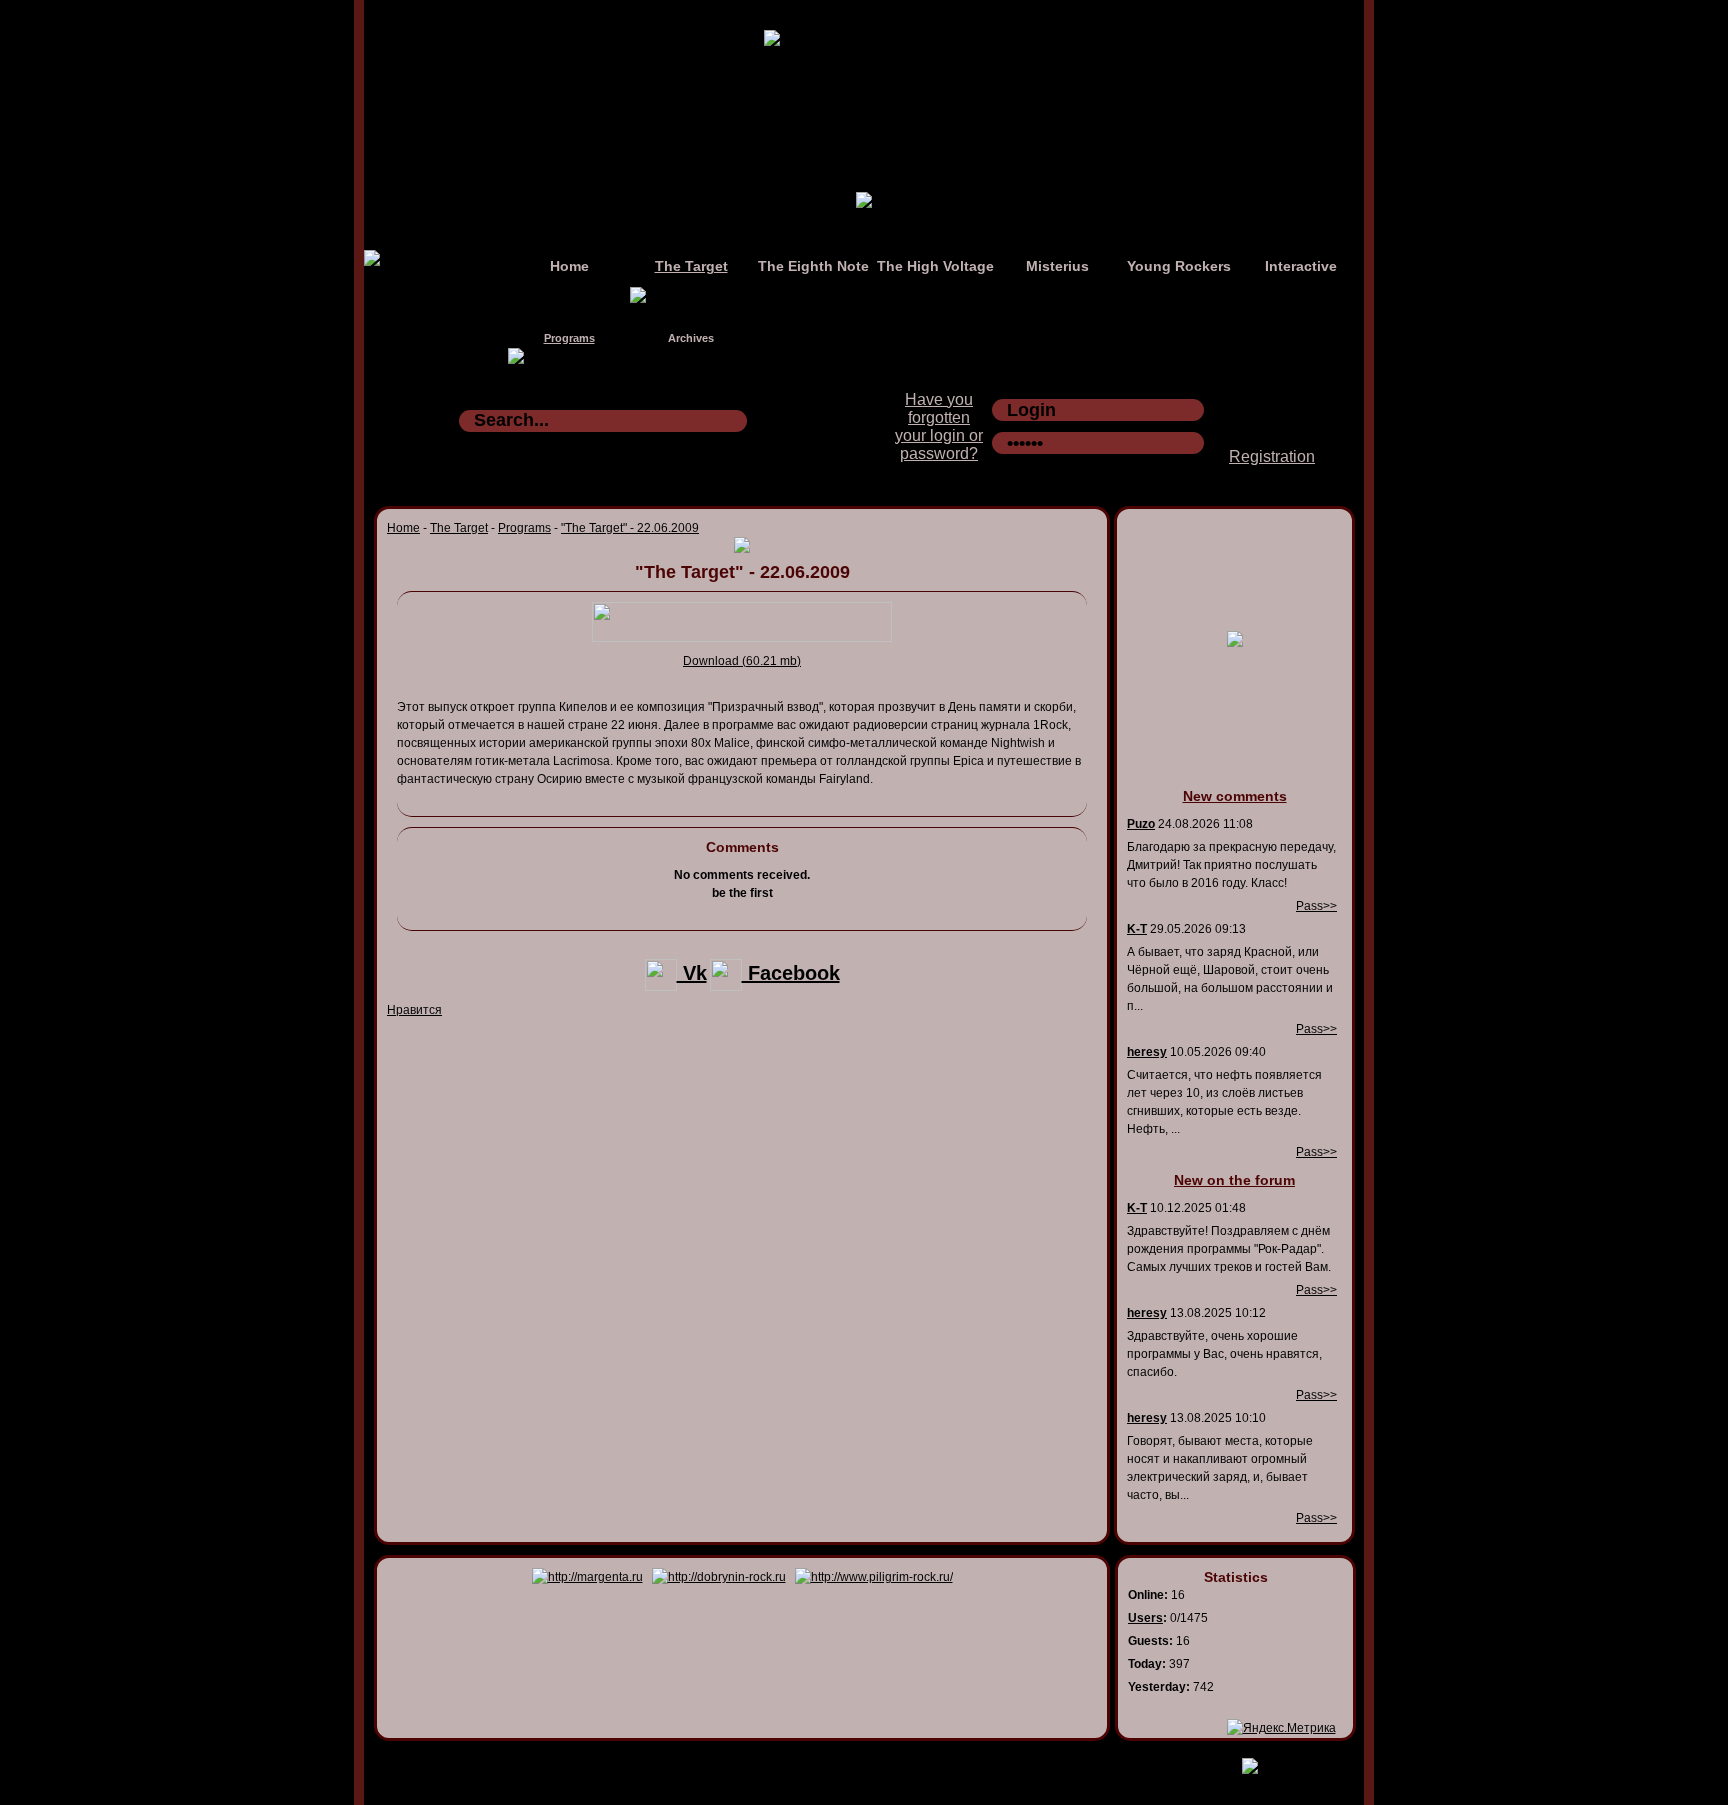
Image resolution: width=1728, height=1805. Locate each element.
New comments (1235, 796)
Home (569, 266)
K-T (1137, 929)
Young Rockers (1179, 266)
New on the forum (1234, 1180)
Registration (1272, 456)
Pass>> (1316, 906)
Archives (691, 338)
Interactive (1301, 266)
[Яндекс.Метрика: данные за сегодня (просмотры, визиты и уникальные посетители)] (1281, 1728)
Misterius (1057, 266)
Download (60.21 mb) (742, 661)
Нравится (414, 1010)
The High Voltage (935, 266)
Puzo (1141, 824)
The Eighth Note (813, 266)
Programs (569, 338)
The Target (691, 266)
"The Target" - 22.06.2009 (630, 528)
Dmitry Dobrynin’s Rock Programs (843, 1762)
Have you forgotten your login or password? (939, 426)
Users (1145, 1618)
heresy (1147, 1052)
